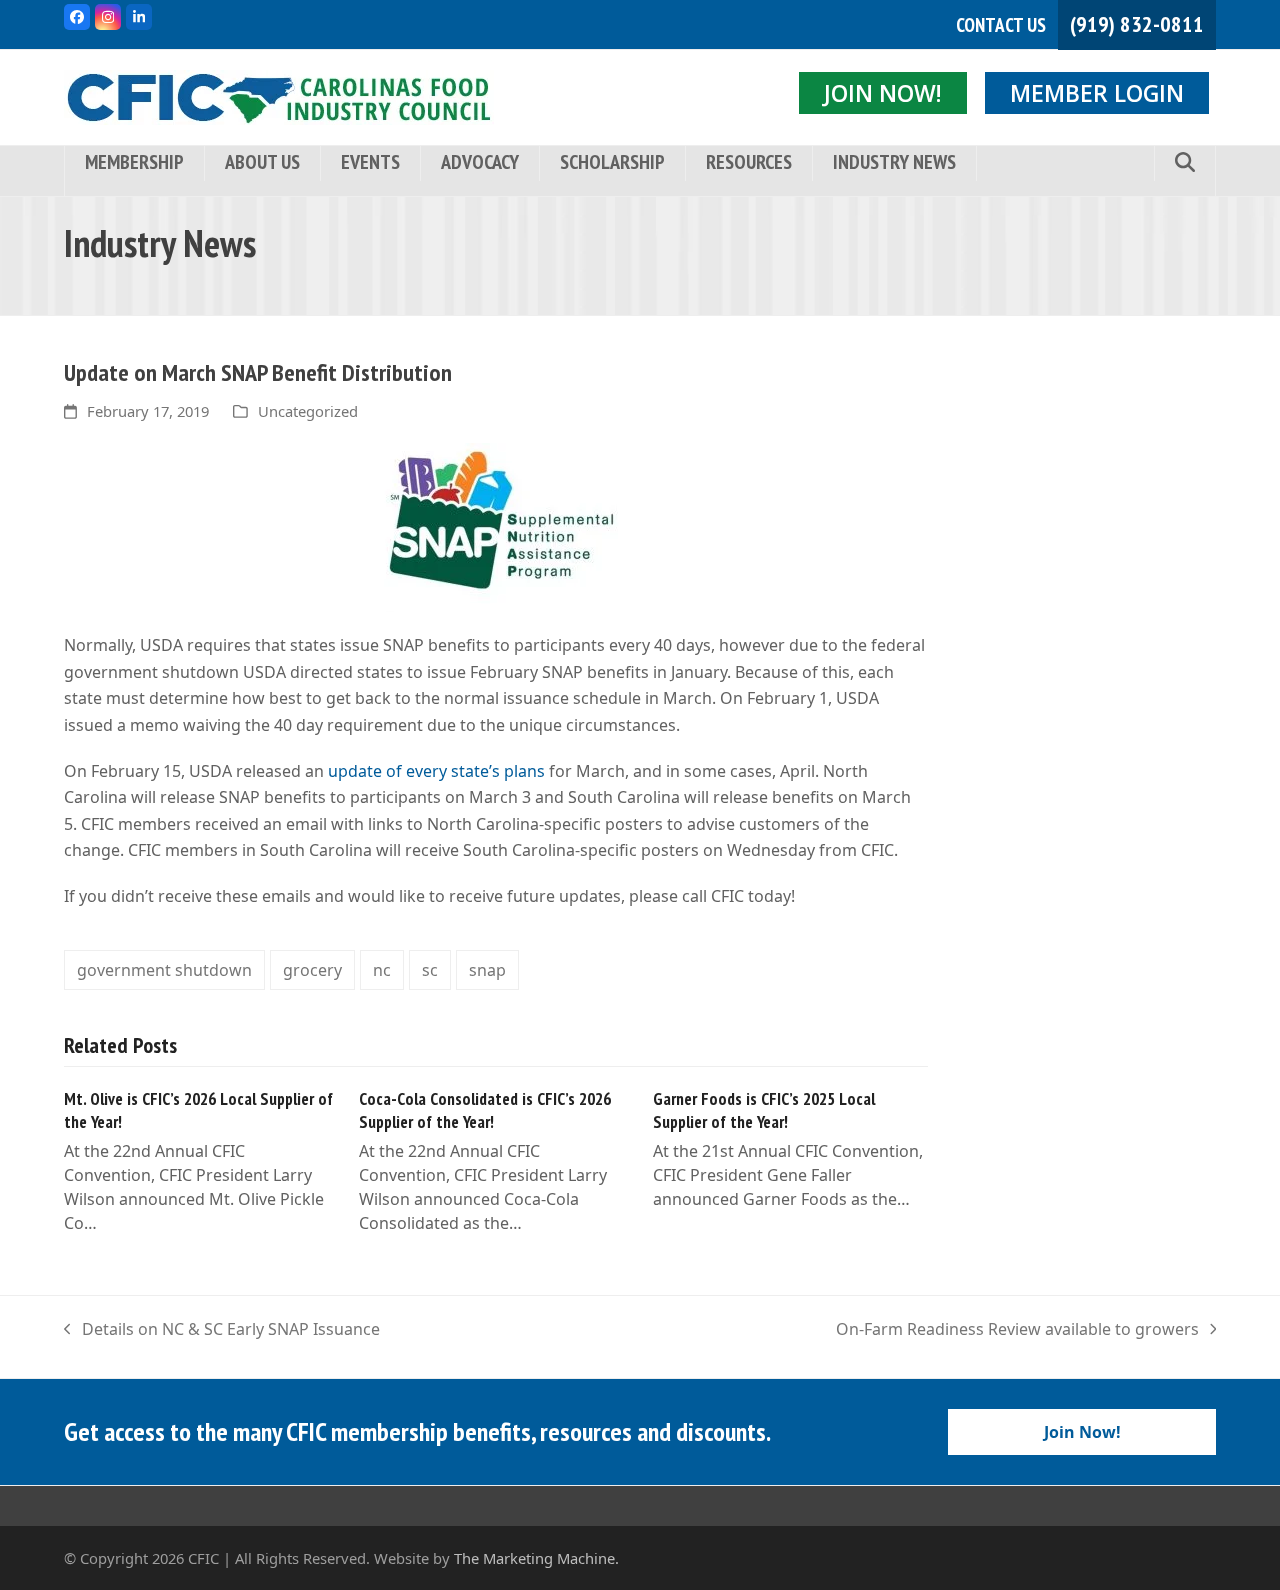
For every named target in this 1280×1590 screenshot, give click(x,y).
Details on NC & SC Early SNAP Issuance (222, 1330)
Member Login (1097, 93)
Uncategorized (308, 411)
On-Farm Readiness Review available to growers (1017, 1330)
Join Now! (883, 93)
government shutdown (164, 970)
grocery (312, 970)
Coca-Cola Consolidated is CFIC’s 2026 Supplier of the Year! (485, 1110)
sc (430, 970)
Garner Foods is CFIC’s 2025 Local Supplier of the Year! (764, 1110)
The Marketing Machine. (536, 1558)
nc (382, 970)
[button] (1185, 163)
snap (487, 970)
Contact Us (1001, 25)
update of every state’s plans (436, 771)
